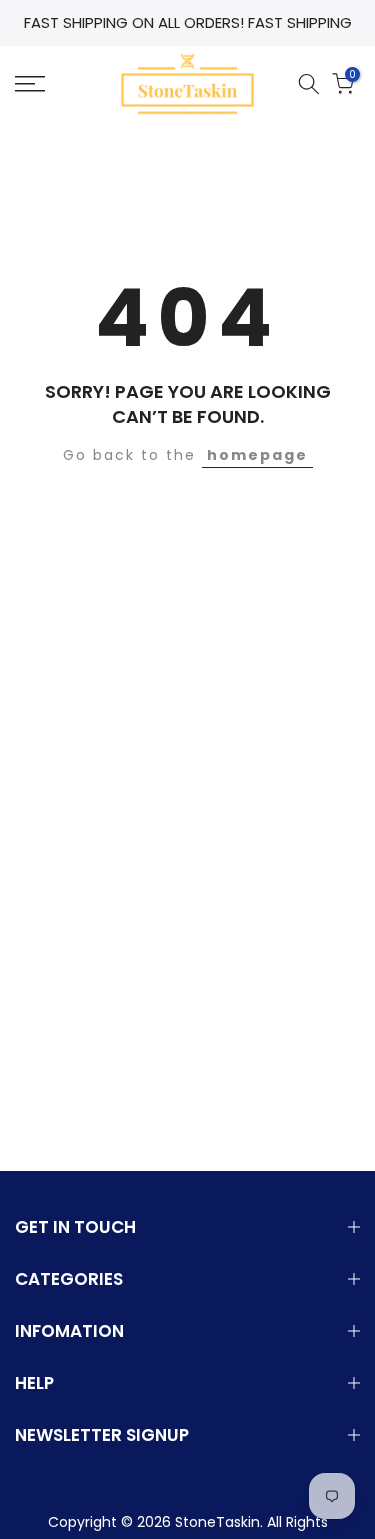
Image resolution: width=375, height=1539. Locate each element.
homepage (257, 455)
